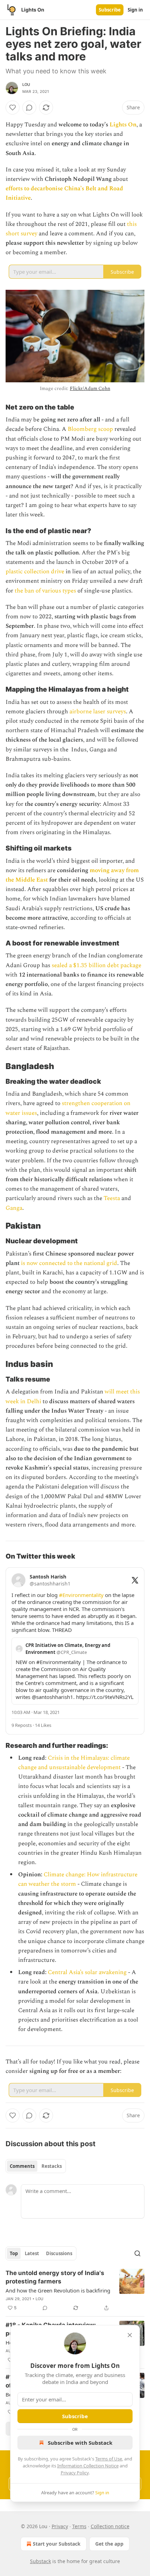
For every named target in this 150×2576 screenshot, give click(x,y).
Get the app (109, 2544)
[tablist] (36, 2166)
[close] (130, 2335)
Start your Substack (57, 2544)
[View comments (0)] (29, 108)
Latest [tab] (32, 2253)
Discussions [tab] (59, 2253)
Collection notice (110, 2526)
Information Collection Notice (88, 2466)
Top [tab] (14, 2253)
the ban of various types (45, 591)
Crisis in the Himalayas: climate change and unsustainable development (74, 1763)
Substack (40, 2561)
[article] (75, 2290)
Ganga (14, 1208)
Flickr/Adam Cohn (90, 388)
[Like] (13, 108)
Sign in (135, 10)
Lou (26, 84)
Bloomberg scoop (90, 429)
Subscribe (110, 10)
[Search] (137, 2253)
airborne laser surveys (98, 712)
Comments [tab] (22, 2166)
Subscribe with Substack (80, 2443)
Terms (79, 2526)
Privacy (60, 2526)
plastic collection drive (35, 572)
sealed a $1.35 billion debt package (96, 965)
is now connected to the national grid (69, 1263)
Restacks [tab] (52, 2166)
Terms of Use (109, 2459)
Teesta (112, 1198)
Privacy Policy (75, 2473)
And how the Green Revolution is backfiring (58, 2290)
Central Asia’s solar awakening (87, 1972)
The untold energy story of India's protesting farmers (55, 2277)
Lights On (123, 125)
